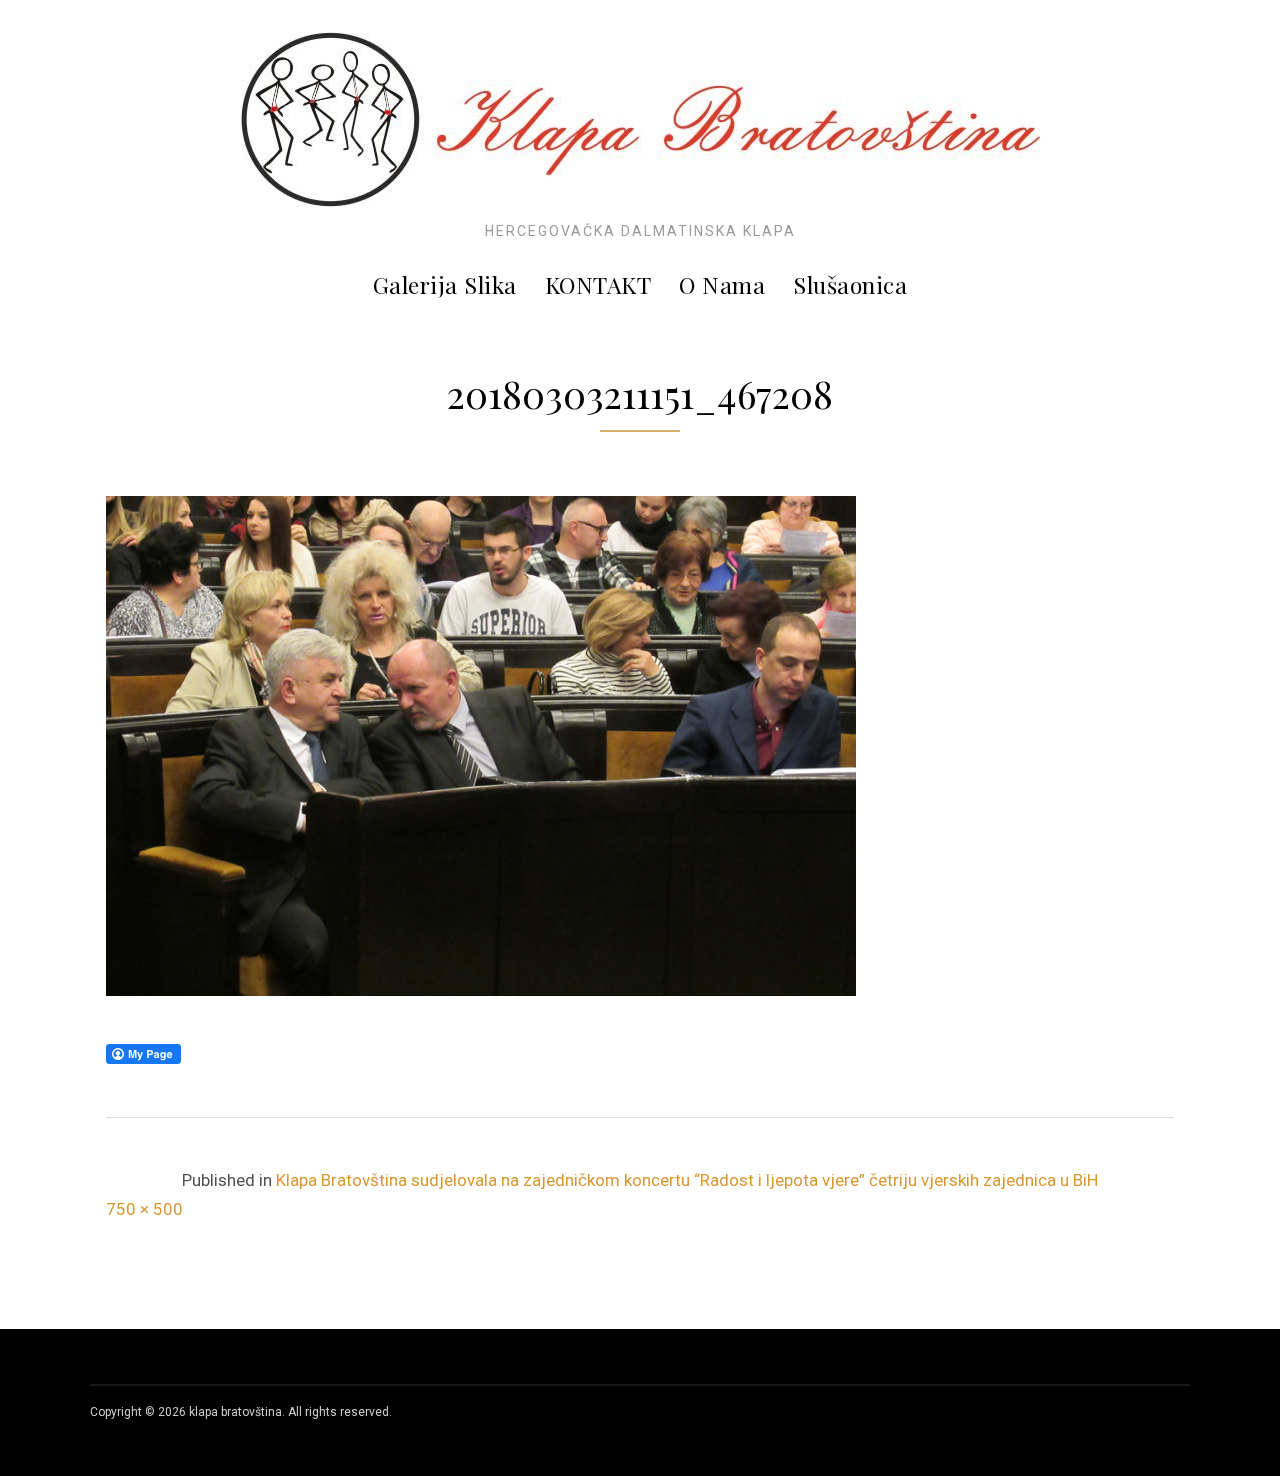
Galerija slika (445, 284)
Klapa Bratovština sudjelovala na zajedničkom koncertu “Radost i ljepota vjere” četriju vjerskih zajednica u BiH (687, 1180)
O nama (722, 284)
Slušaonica (850, 284)
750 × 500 (144, 1209)
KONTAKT (598, 284)
